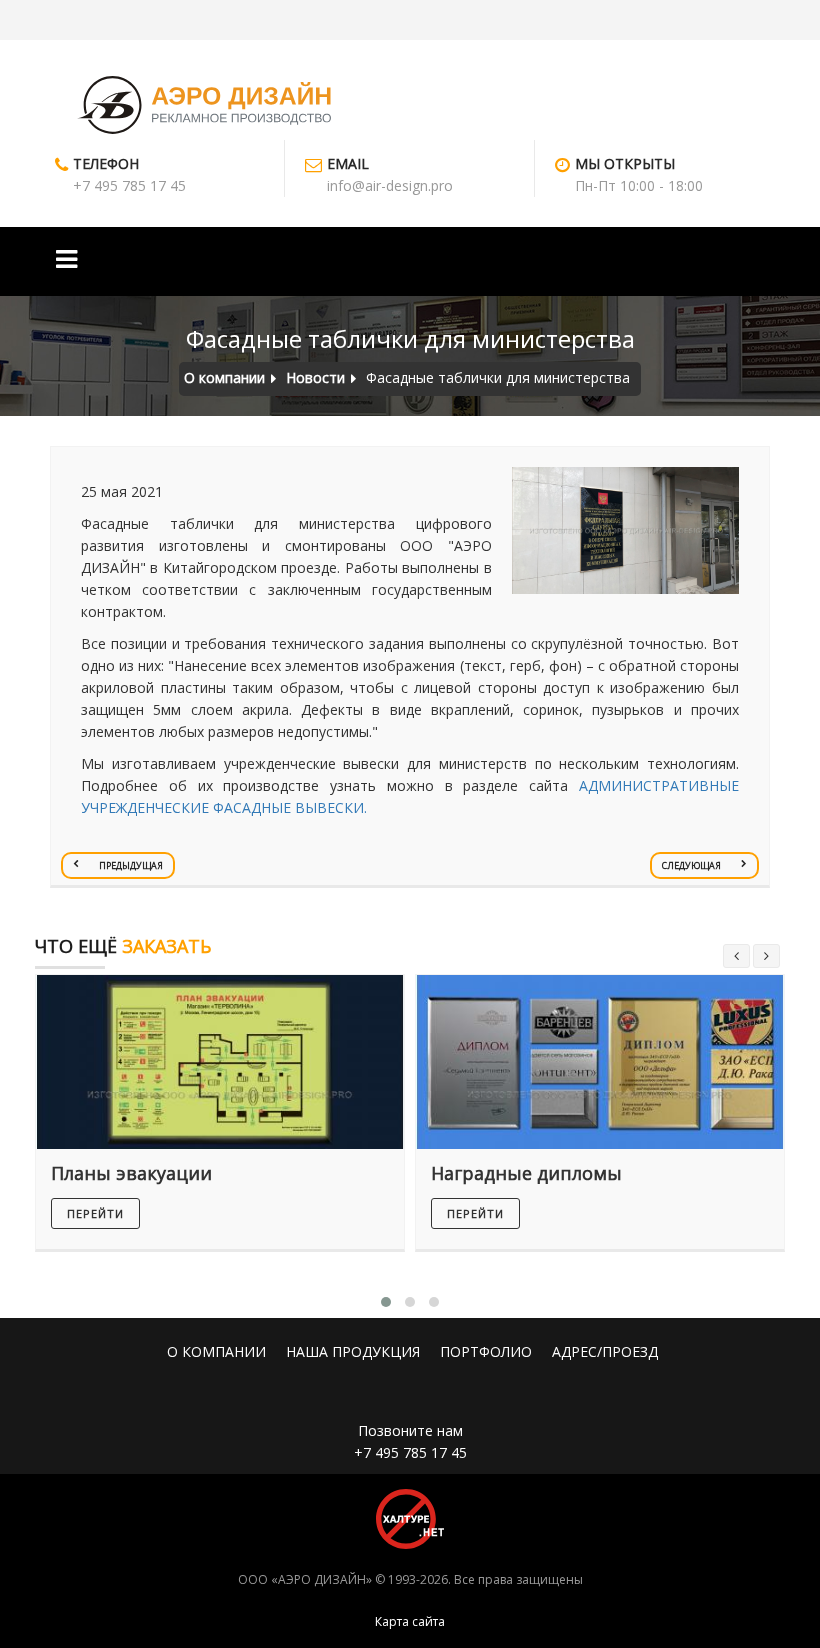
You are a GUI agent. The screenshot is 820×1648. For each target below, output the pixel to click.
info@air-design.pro (390, 185)
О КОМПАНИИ (216, 1351)
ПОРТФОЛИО (486, 1351)
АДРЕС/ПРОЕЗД (605, 1351)
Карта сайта (410, 1621)
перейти (95, 1213)
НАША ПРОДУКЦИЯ (353, 1351)
